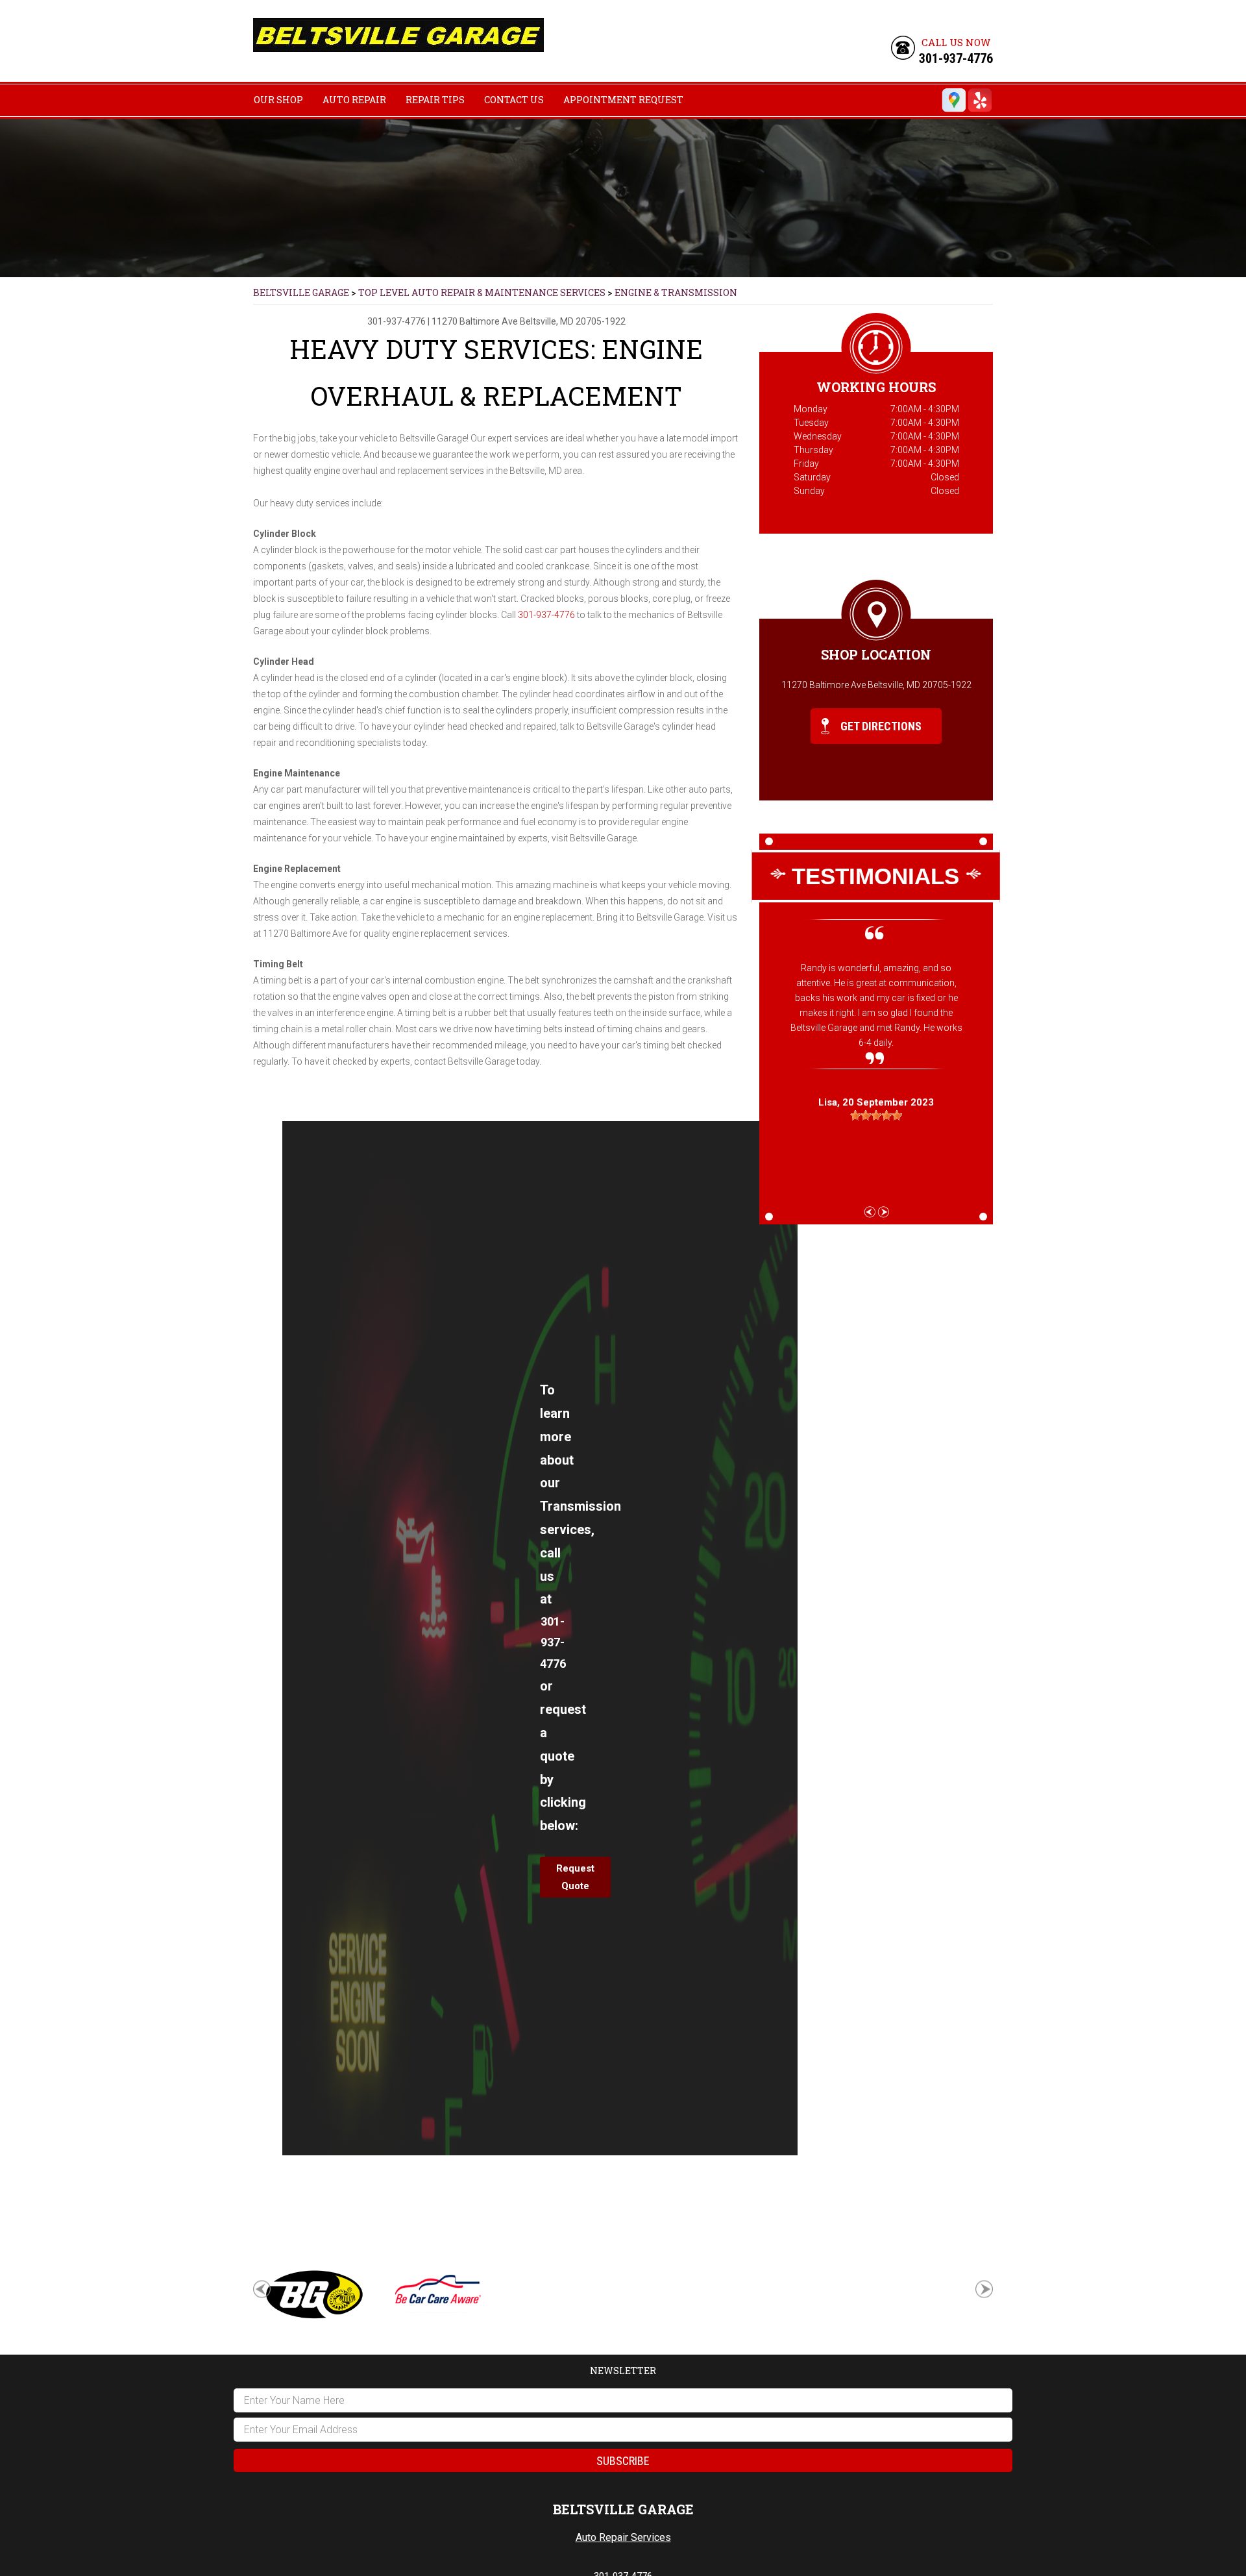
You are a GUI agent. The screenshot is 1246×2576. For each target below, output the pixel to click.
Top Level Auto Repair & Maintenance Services (482, 292)
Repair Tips (435, 100)
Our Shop (278, 100)
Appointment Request (623, 100)
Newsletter (623, 2371)
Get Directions (880, 726)
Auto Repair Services (623, 2537)
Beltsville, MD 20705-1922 (573, 321)
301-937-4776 (956, 58)
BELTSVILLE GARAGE (301, 292)
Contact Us (514, 100)
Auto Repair (354, 100)
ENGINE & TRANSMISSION (676, 292)
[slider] (876, 1115)
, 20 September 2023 (876, 1102)
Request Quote (575, 1877)
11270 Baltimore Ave (475, 321)
